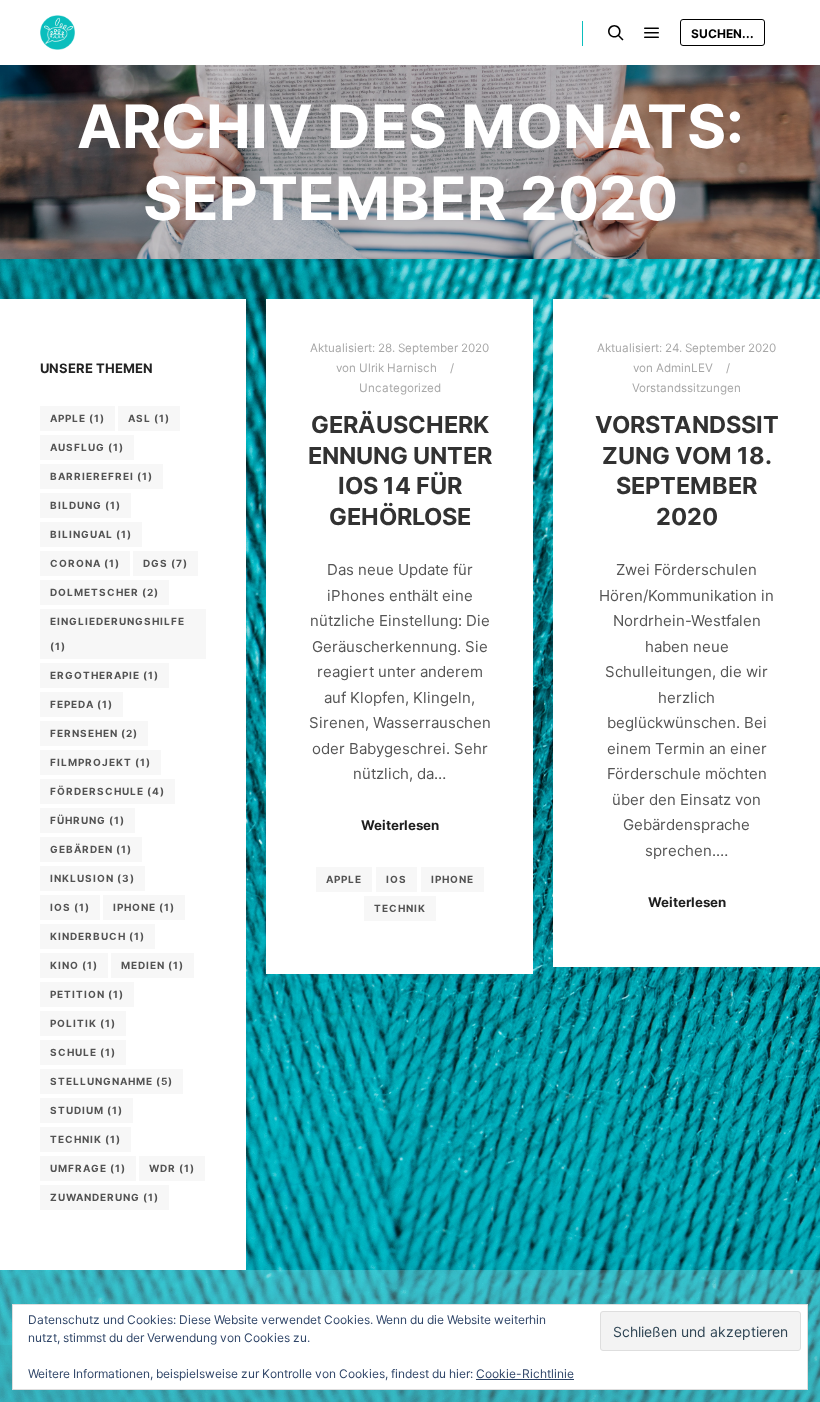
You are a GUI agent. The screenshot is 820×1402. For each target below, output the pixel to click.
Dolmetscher (104, 592)
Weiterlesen (400, 825)
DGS (165, 563)
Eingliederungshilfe (117, 633)
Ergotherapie (104, 675)
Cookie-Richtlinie (525, 1373)
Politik (83, 1023)
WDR (172, 1168)
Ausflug (87, 447)
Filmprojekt (100, 762)
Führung (87, 820)
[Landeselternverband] (57, 32)
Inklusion (92, 878)
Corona (85, 563)
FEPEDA (81, 704)
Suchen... (722, 33)
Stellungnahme (111, 1081)
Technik (400, 908)
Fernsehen (94, 733)
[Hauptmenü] (652, 33)
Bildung (85, 505)
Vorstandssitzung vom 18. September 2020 (687, 470)
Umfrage (88, 1168)
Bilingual (91, 534)
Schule (83, 1052)
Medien (152, 965)
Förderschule (107, 791)
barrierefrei (101, 476)
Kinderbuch (97, 936)
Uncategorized (400, 388)
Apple (344, 879)
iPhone (452, 879)
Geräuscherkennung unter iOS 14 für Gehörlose (400, 470)
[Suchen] (616, 33)
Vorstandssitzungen (686, 388)
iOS (396, 879)
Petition (87, 994)
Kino (74, 965)
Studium (86, 1110)
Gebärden (91, 849)
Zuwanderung (104, 1197)
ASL (149, 418)
